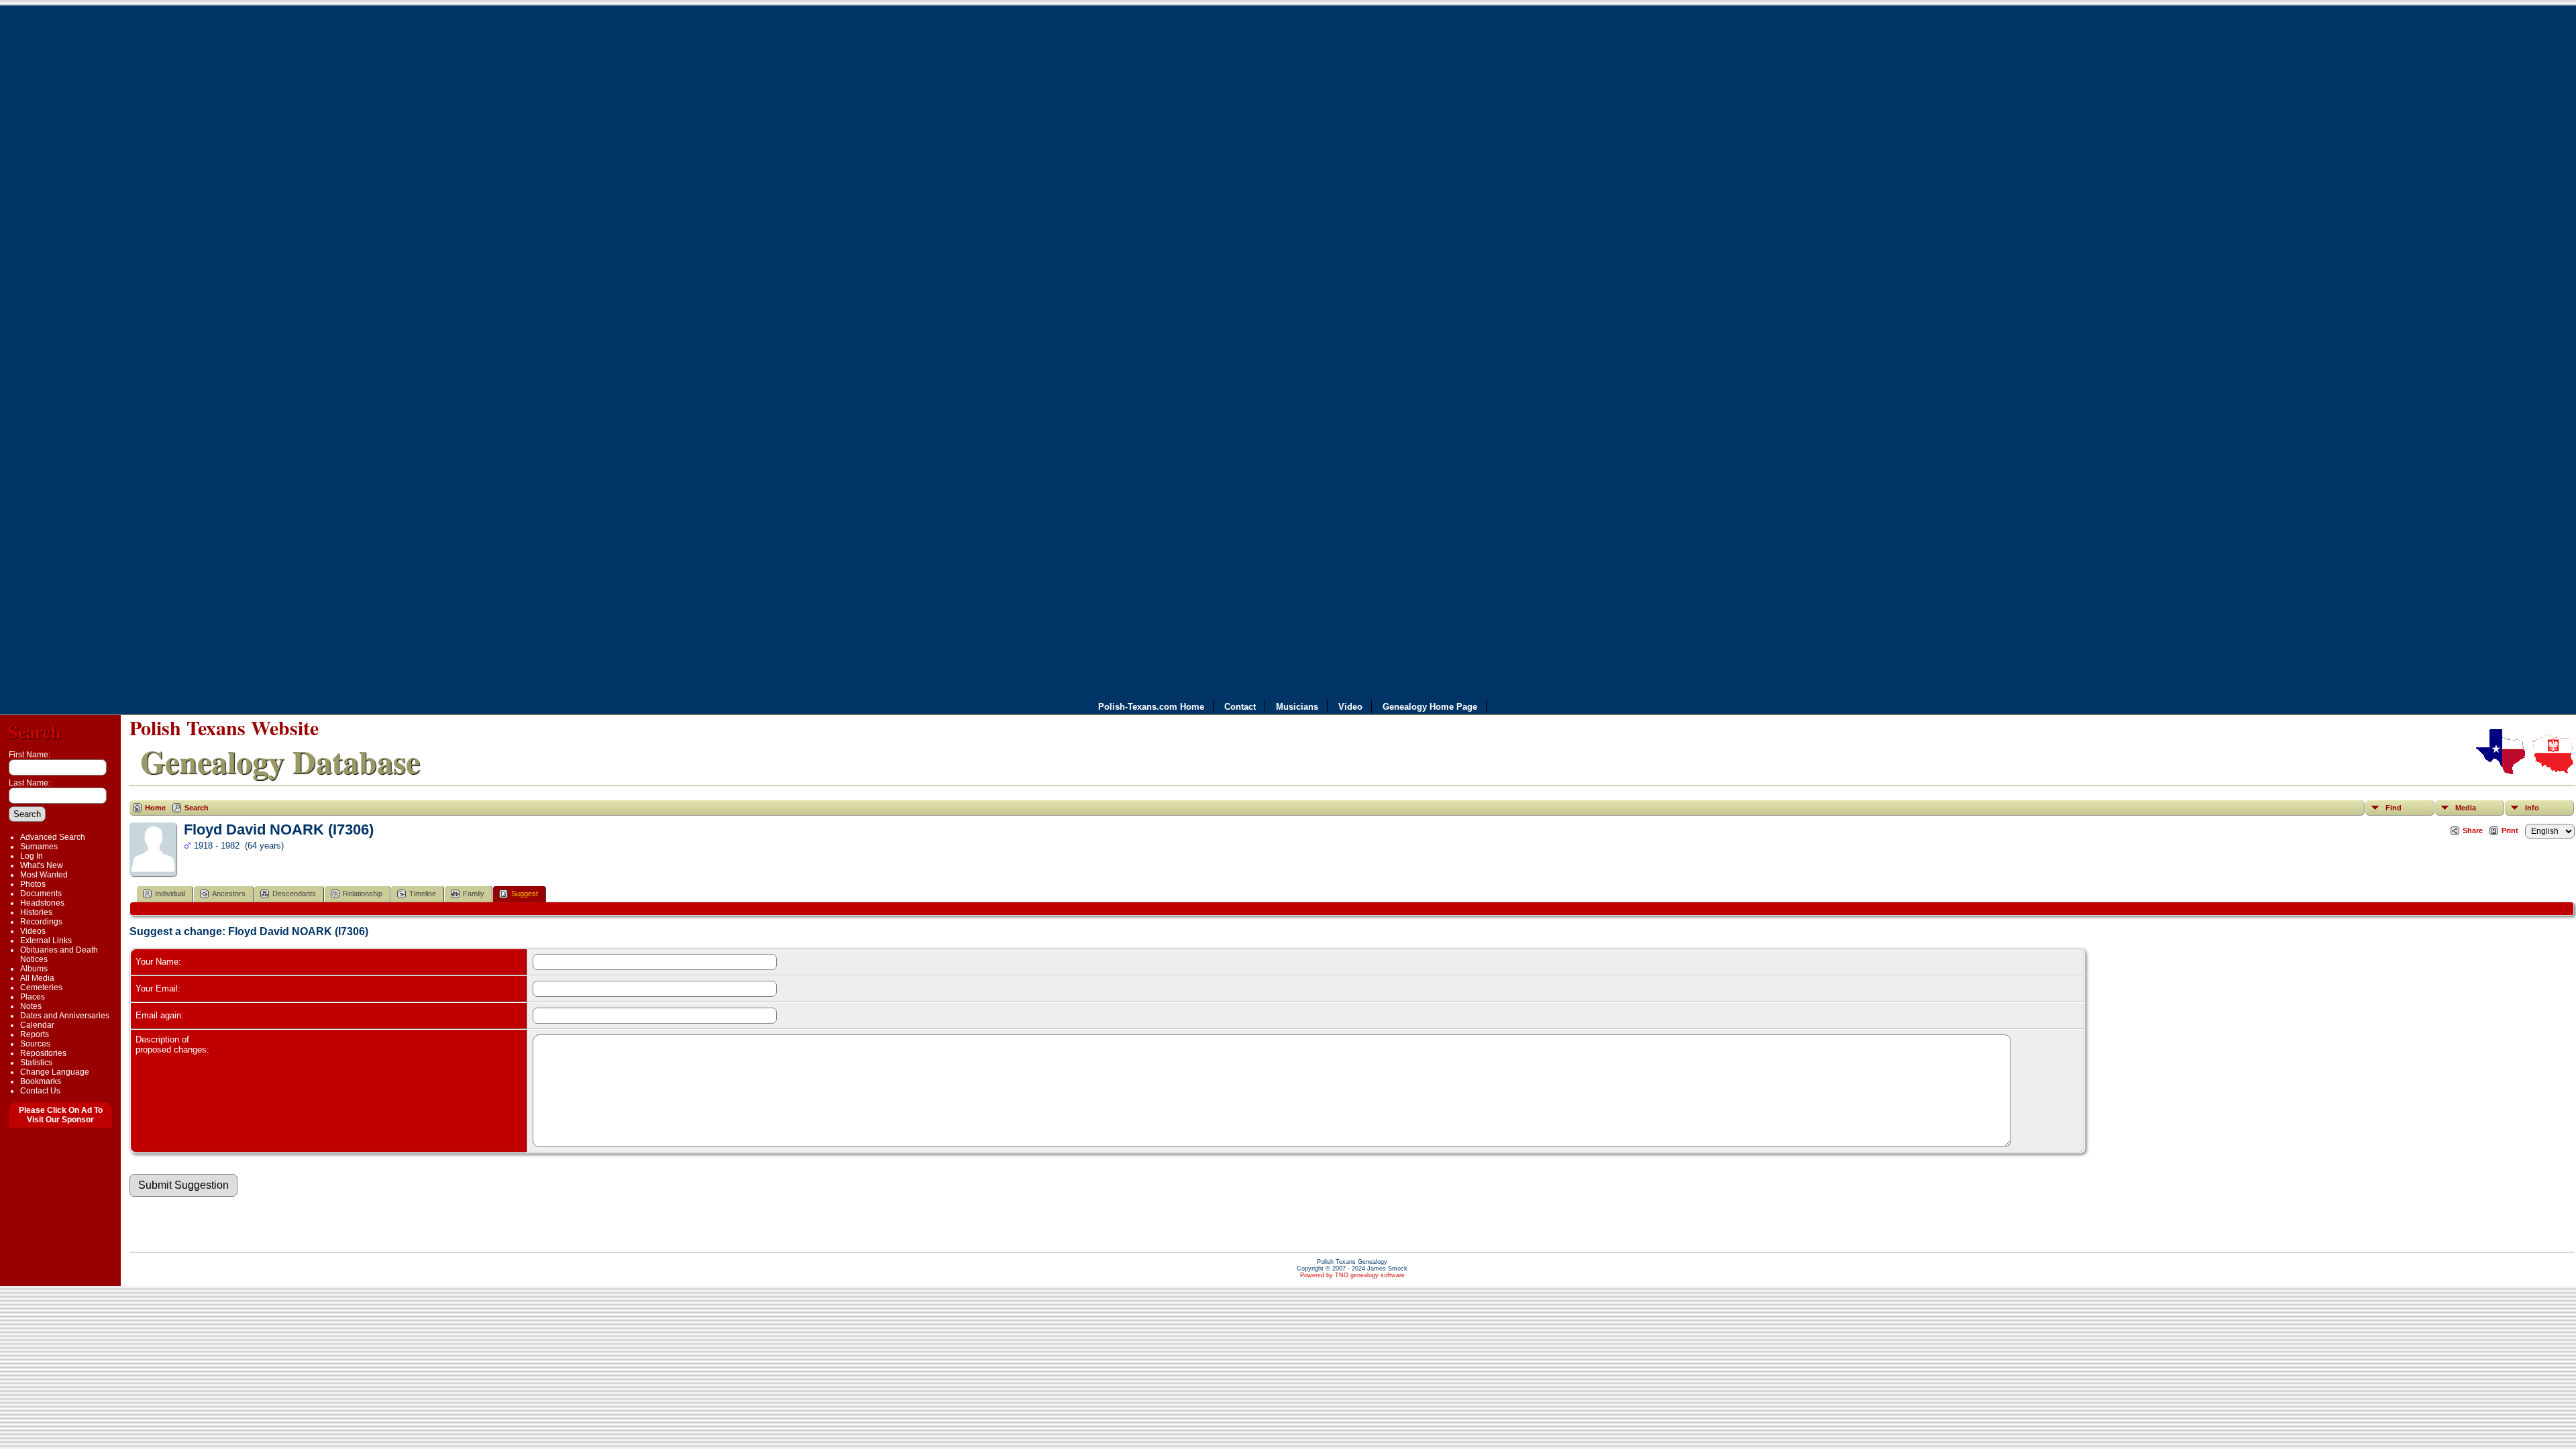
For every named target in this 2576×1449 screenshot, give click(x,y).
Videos (33, 931)
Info (2532, 808)
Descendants (294, 894)
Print (2510, 830)
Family (474, 894)
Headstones (42, 903)
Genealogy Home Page (1430, 707)
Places (33, 997)
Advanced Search (53, 837)
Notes (31, 1006)
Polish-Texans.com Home (1151, 707)
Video (1350, 707)
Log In (32, 856)
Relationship (363, 894)
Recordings (41, 922)
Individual (170, 894)
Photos (33, 884)
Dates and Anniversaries (65, 1016)
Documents (41, 894)
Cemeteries (41, 987)
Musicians (1297, 707)
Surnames (39, 847)
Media (2466, 808)
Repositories (43, 1053)
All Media (37, 978)
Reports (35, 1034)
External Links (46, 941)
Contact (1240, 707)
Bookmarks (41, 1081)
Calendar (37, 1025)
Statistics (36, 1063)
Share (2473, 830)
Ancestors (229, 894)
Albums (34, 969)
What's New (42, 865)
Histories (36, 912)
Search (35, 732)
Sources (35, 1044)
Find (2394, 808)
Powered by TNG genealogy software (1352, 1275)
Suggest (525, 894)
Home (155, 808)
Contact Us (40, 1091)
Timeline (423, 894)
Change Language (55, 1072)
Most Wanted (44, 875)
